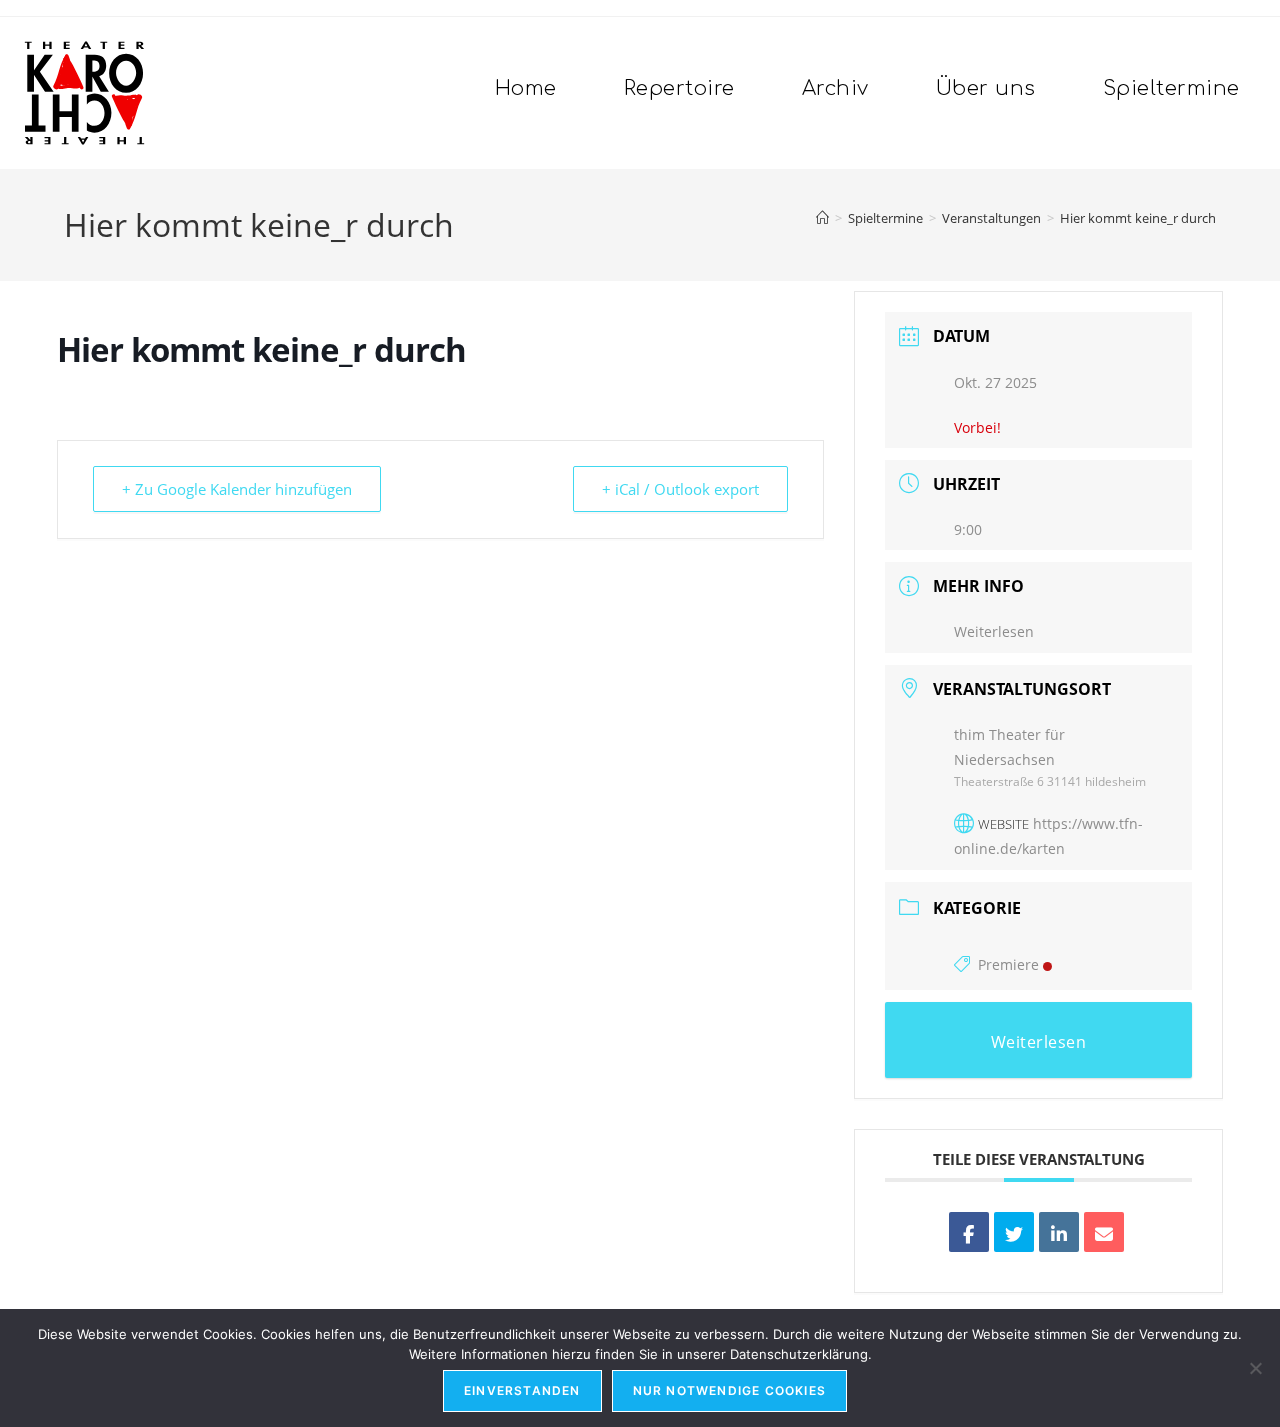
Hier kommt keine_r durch (1138, 218)
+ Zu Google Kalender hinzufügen (237, 489)
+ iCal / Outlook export (680, 489)
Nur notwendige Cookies (729, 1390)
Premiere (1008, 964)
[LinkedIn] (1059, 1232)
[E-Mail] (1104, 1232)
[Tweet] (1014, 1232)
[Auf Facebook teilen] (969, 1232)
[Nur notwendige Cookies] (1255, 1368)
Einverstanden (522, 1390)
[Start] (822, 218)
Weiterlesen (994, 631)
